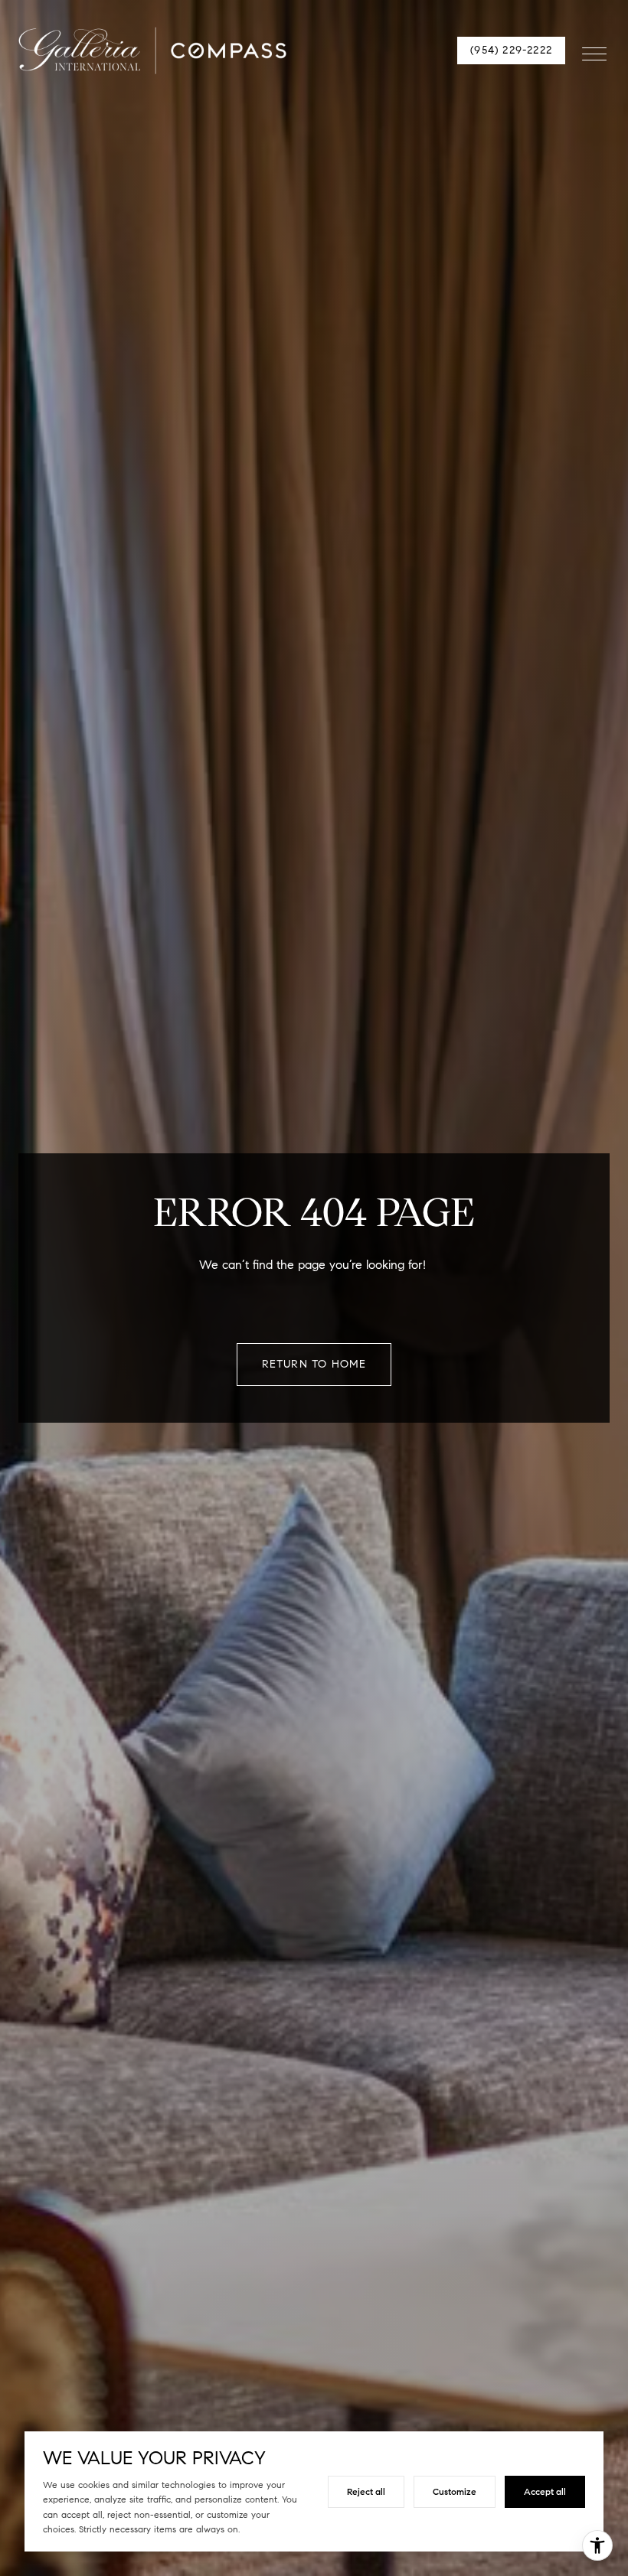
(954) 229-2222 (511, 50)
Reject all (366, 2491)
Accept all (545, 2491)
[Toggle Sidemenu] (594, 51)
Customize (455, 2491)
